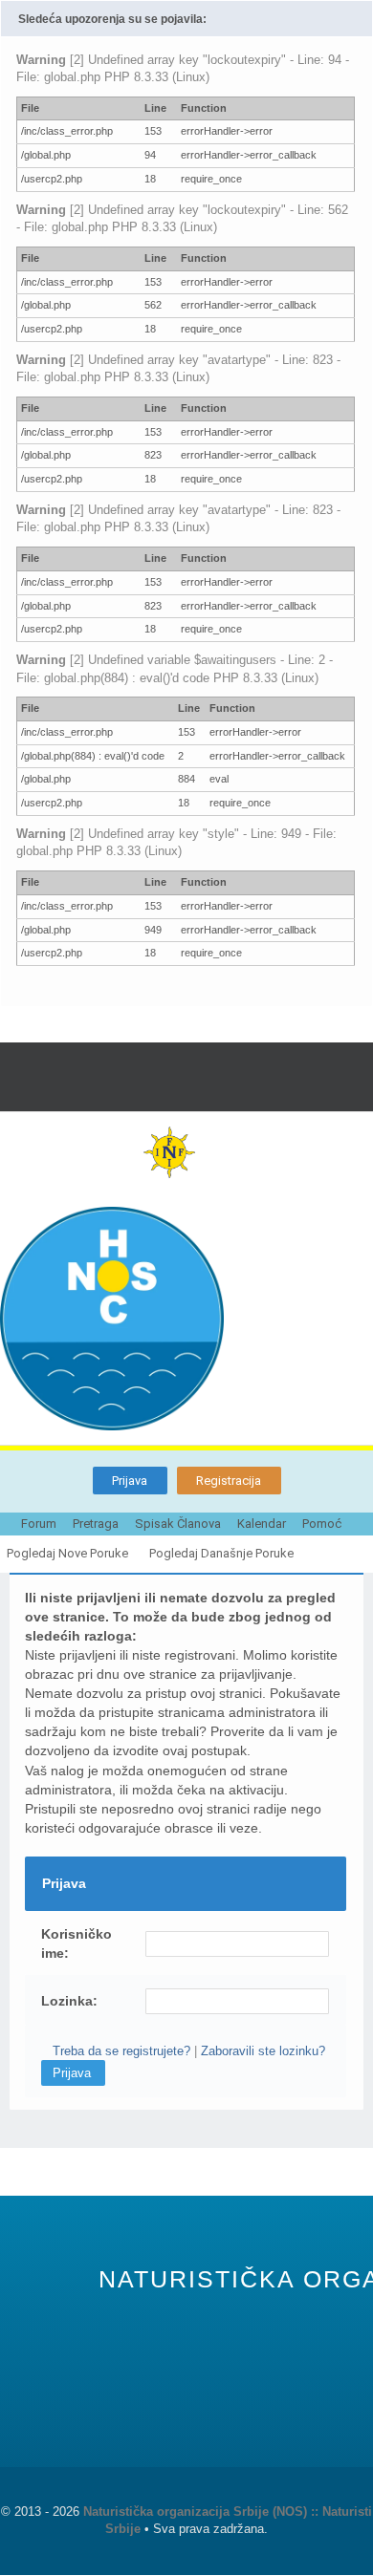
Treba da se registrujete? (121, 2051)
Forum (39, 1524)
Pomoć (322, 1524)
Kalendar (262, 1524)
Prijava (130, 1481)
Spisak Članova (178, 1524)
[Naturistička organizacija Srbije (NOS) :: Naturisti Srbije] (186, 1319)
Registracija (229, 1481)
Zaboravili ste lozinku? (263, 2051)
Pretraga (96, 1524)
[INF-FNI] (186, 1152)
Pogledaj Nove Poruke (67, 1553)
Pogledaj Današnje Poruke (221, 1553)
